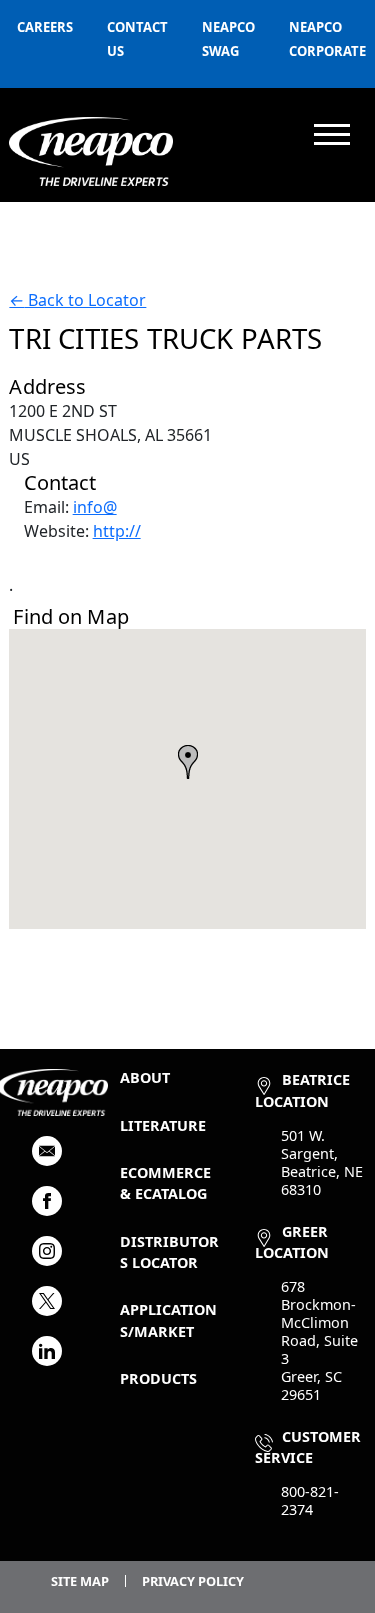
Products (158, 1378)
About (145, 1077)
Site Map (80, 1581)
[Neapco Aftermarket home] (91, 151)
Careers (45, 27)
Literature (163, 1125)
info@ (95, 507)
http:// (117, 531)
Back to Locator (77, 300)
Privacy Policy (193, 1581)
